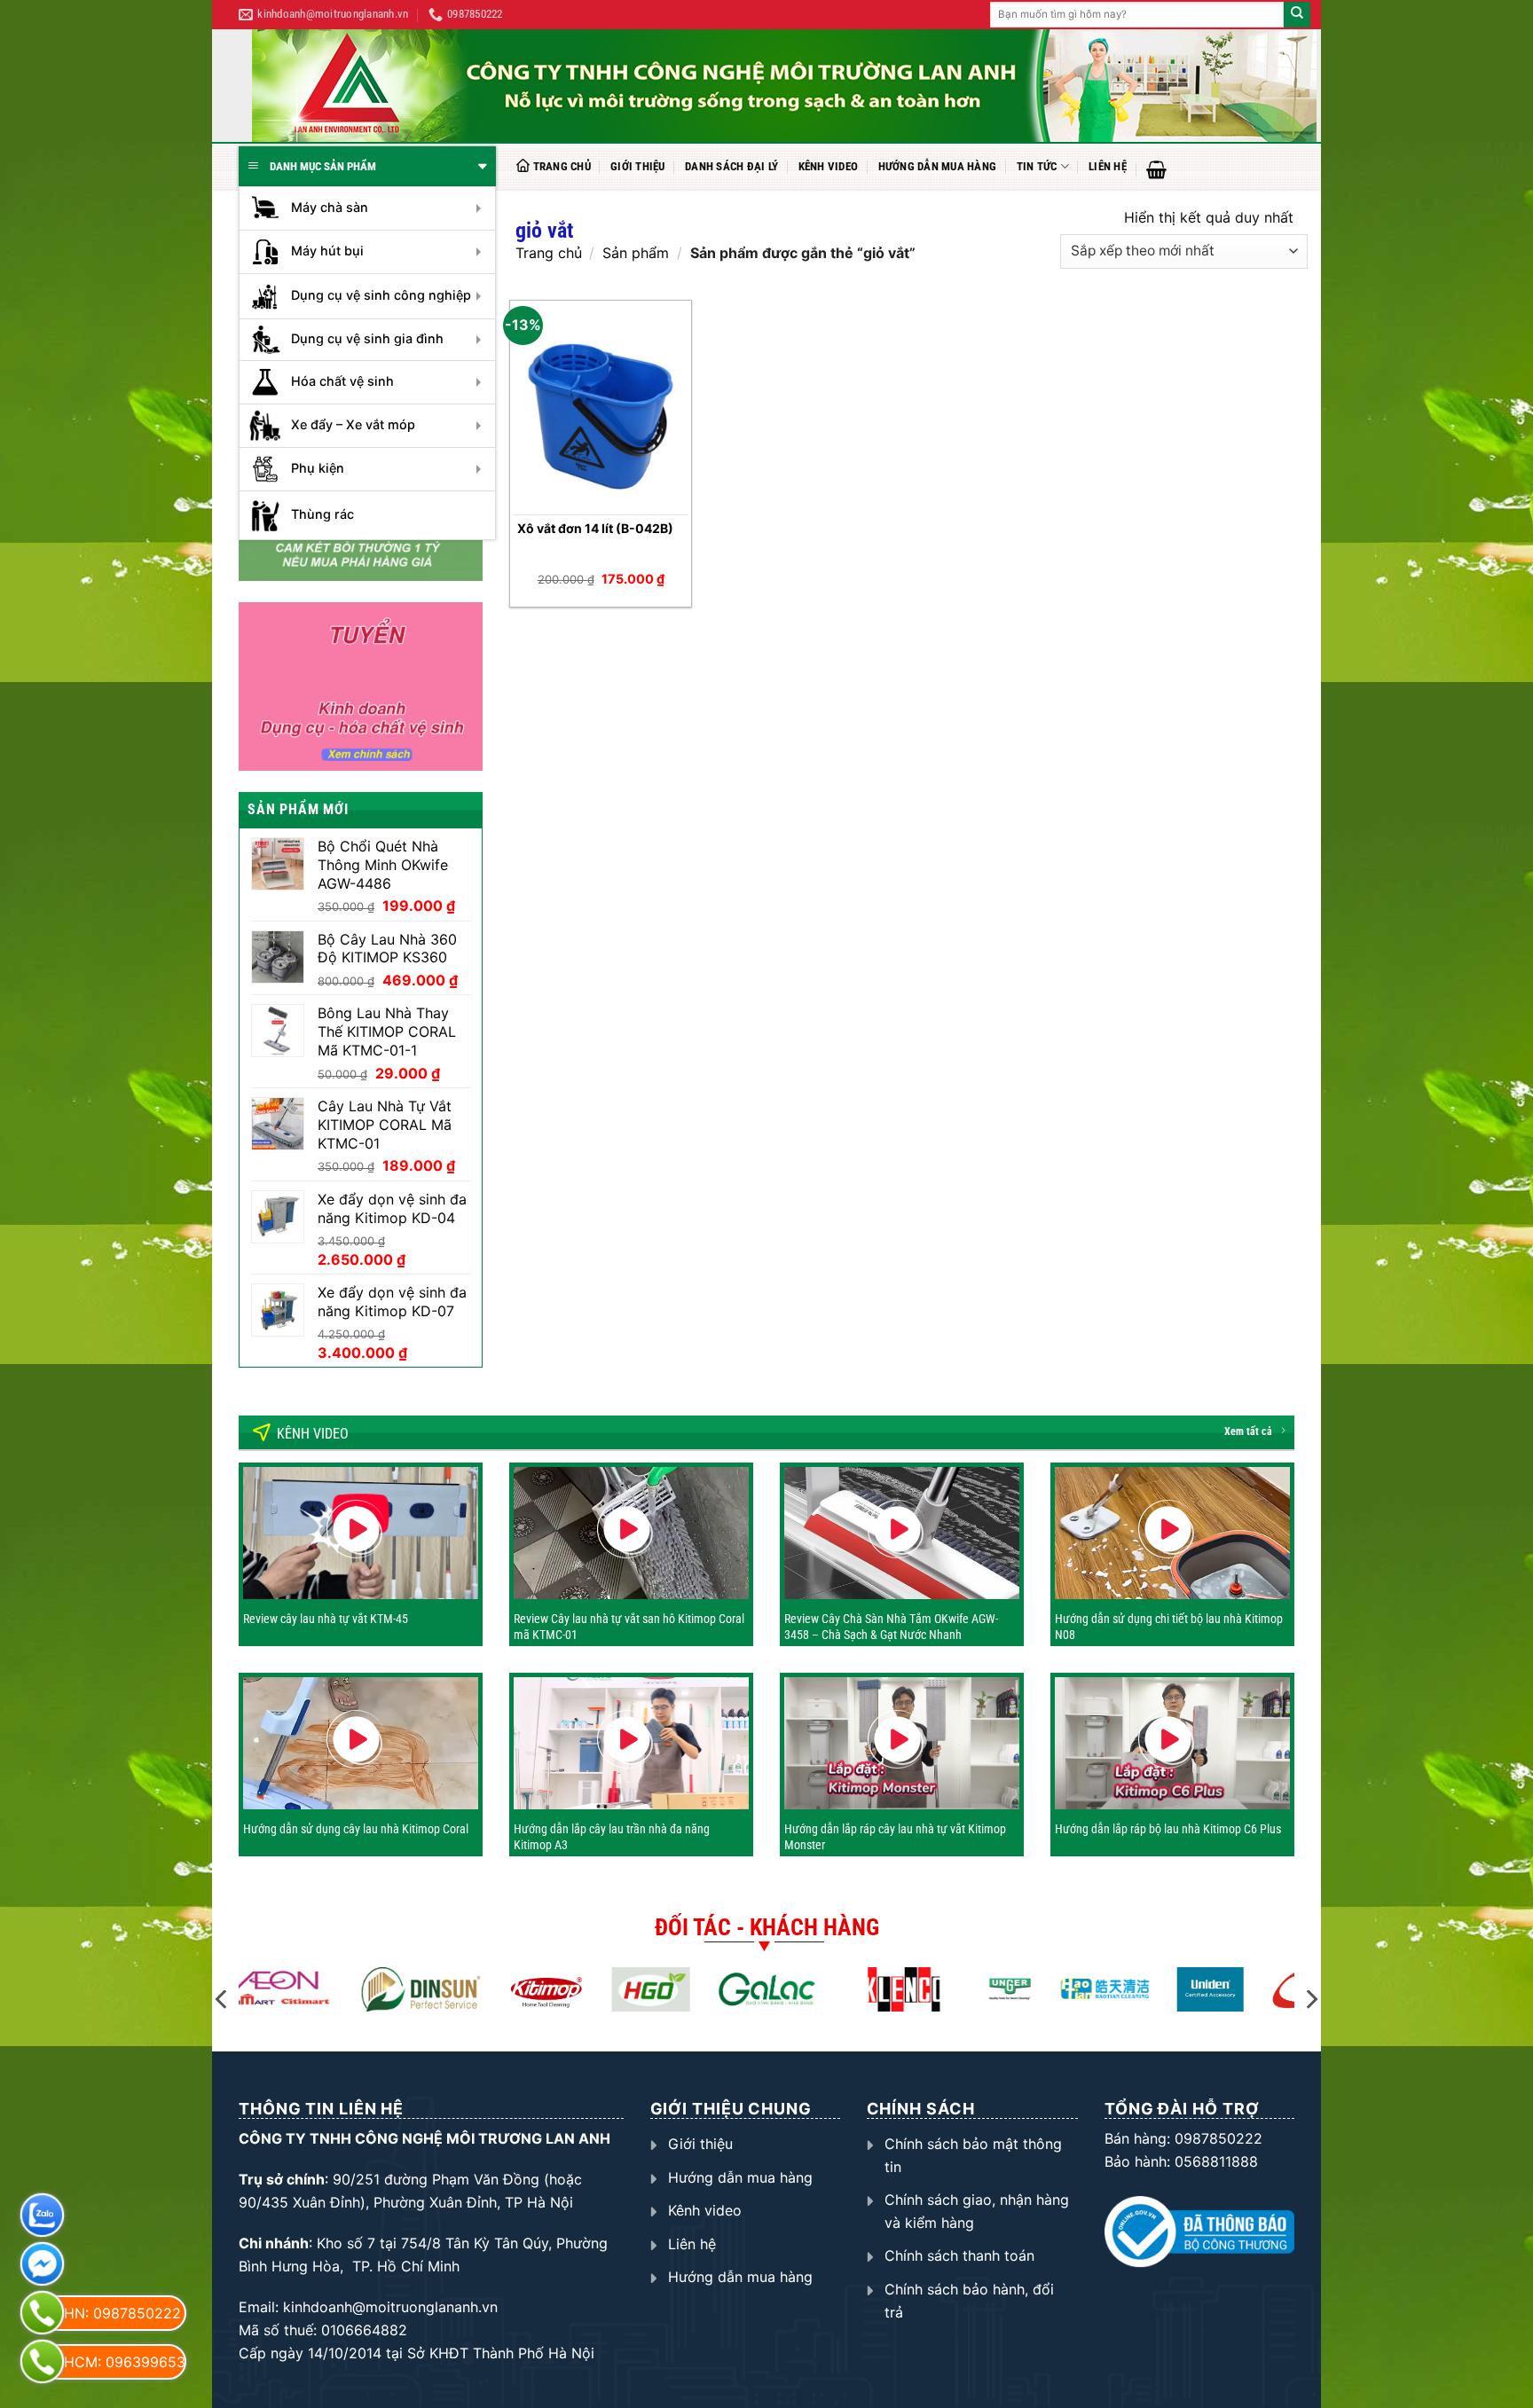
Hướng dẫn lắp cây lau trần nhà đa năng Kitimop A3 (612, 1837)
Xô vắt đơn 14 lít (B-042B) (595, 528)
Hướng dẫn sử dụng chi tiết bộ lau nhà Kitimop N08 (1169, 1627)
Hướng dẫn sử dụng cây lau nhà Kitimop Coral (356, 1829)
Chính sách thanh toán (959, 2255)
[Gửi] (1297, 15)
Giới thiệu (638, 166)
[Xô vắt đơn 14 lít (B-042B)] (601, 409)
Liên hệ (1108, 166)
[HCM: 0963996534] (42, 2361)
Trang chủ (562, 166)
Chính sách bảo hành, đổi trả (969, 2301)
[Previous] (223, 2000)
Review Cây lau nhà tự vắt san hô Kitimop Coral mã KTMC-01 (629, 1627)
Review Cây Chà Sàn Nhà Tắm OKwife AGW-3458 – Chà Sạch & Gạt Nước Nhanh (891, 1627)
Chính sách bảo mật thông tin (973, 2155)
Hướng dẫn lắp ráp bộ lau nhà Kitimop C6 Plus (1168, 1829)
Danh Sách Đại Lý (731, 166)
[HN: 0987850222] (42, 2313)
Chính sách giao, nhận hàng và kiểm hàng (977, 2211)
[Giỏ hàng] (1156, 169)
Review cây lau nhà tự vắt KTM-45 (326, 1619)
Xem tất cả (1248, 1431)
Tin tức (1037, 166)
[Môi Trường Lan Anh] (784, 86)
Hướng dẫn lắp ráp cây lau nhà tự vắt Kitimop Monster (895, 1837)
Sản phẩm (636, 253)
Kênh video (829, 166)
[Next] (1310, 2000)
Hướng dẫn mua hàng (938, 166)
